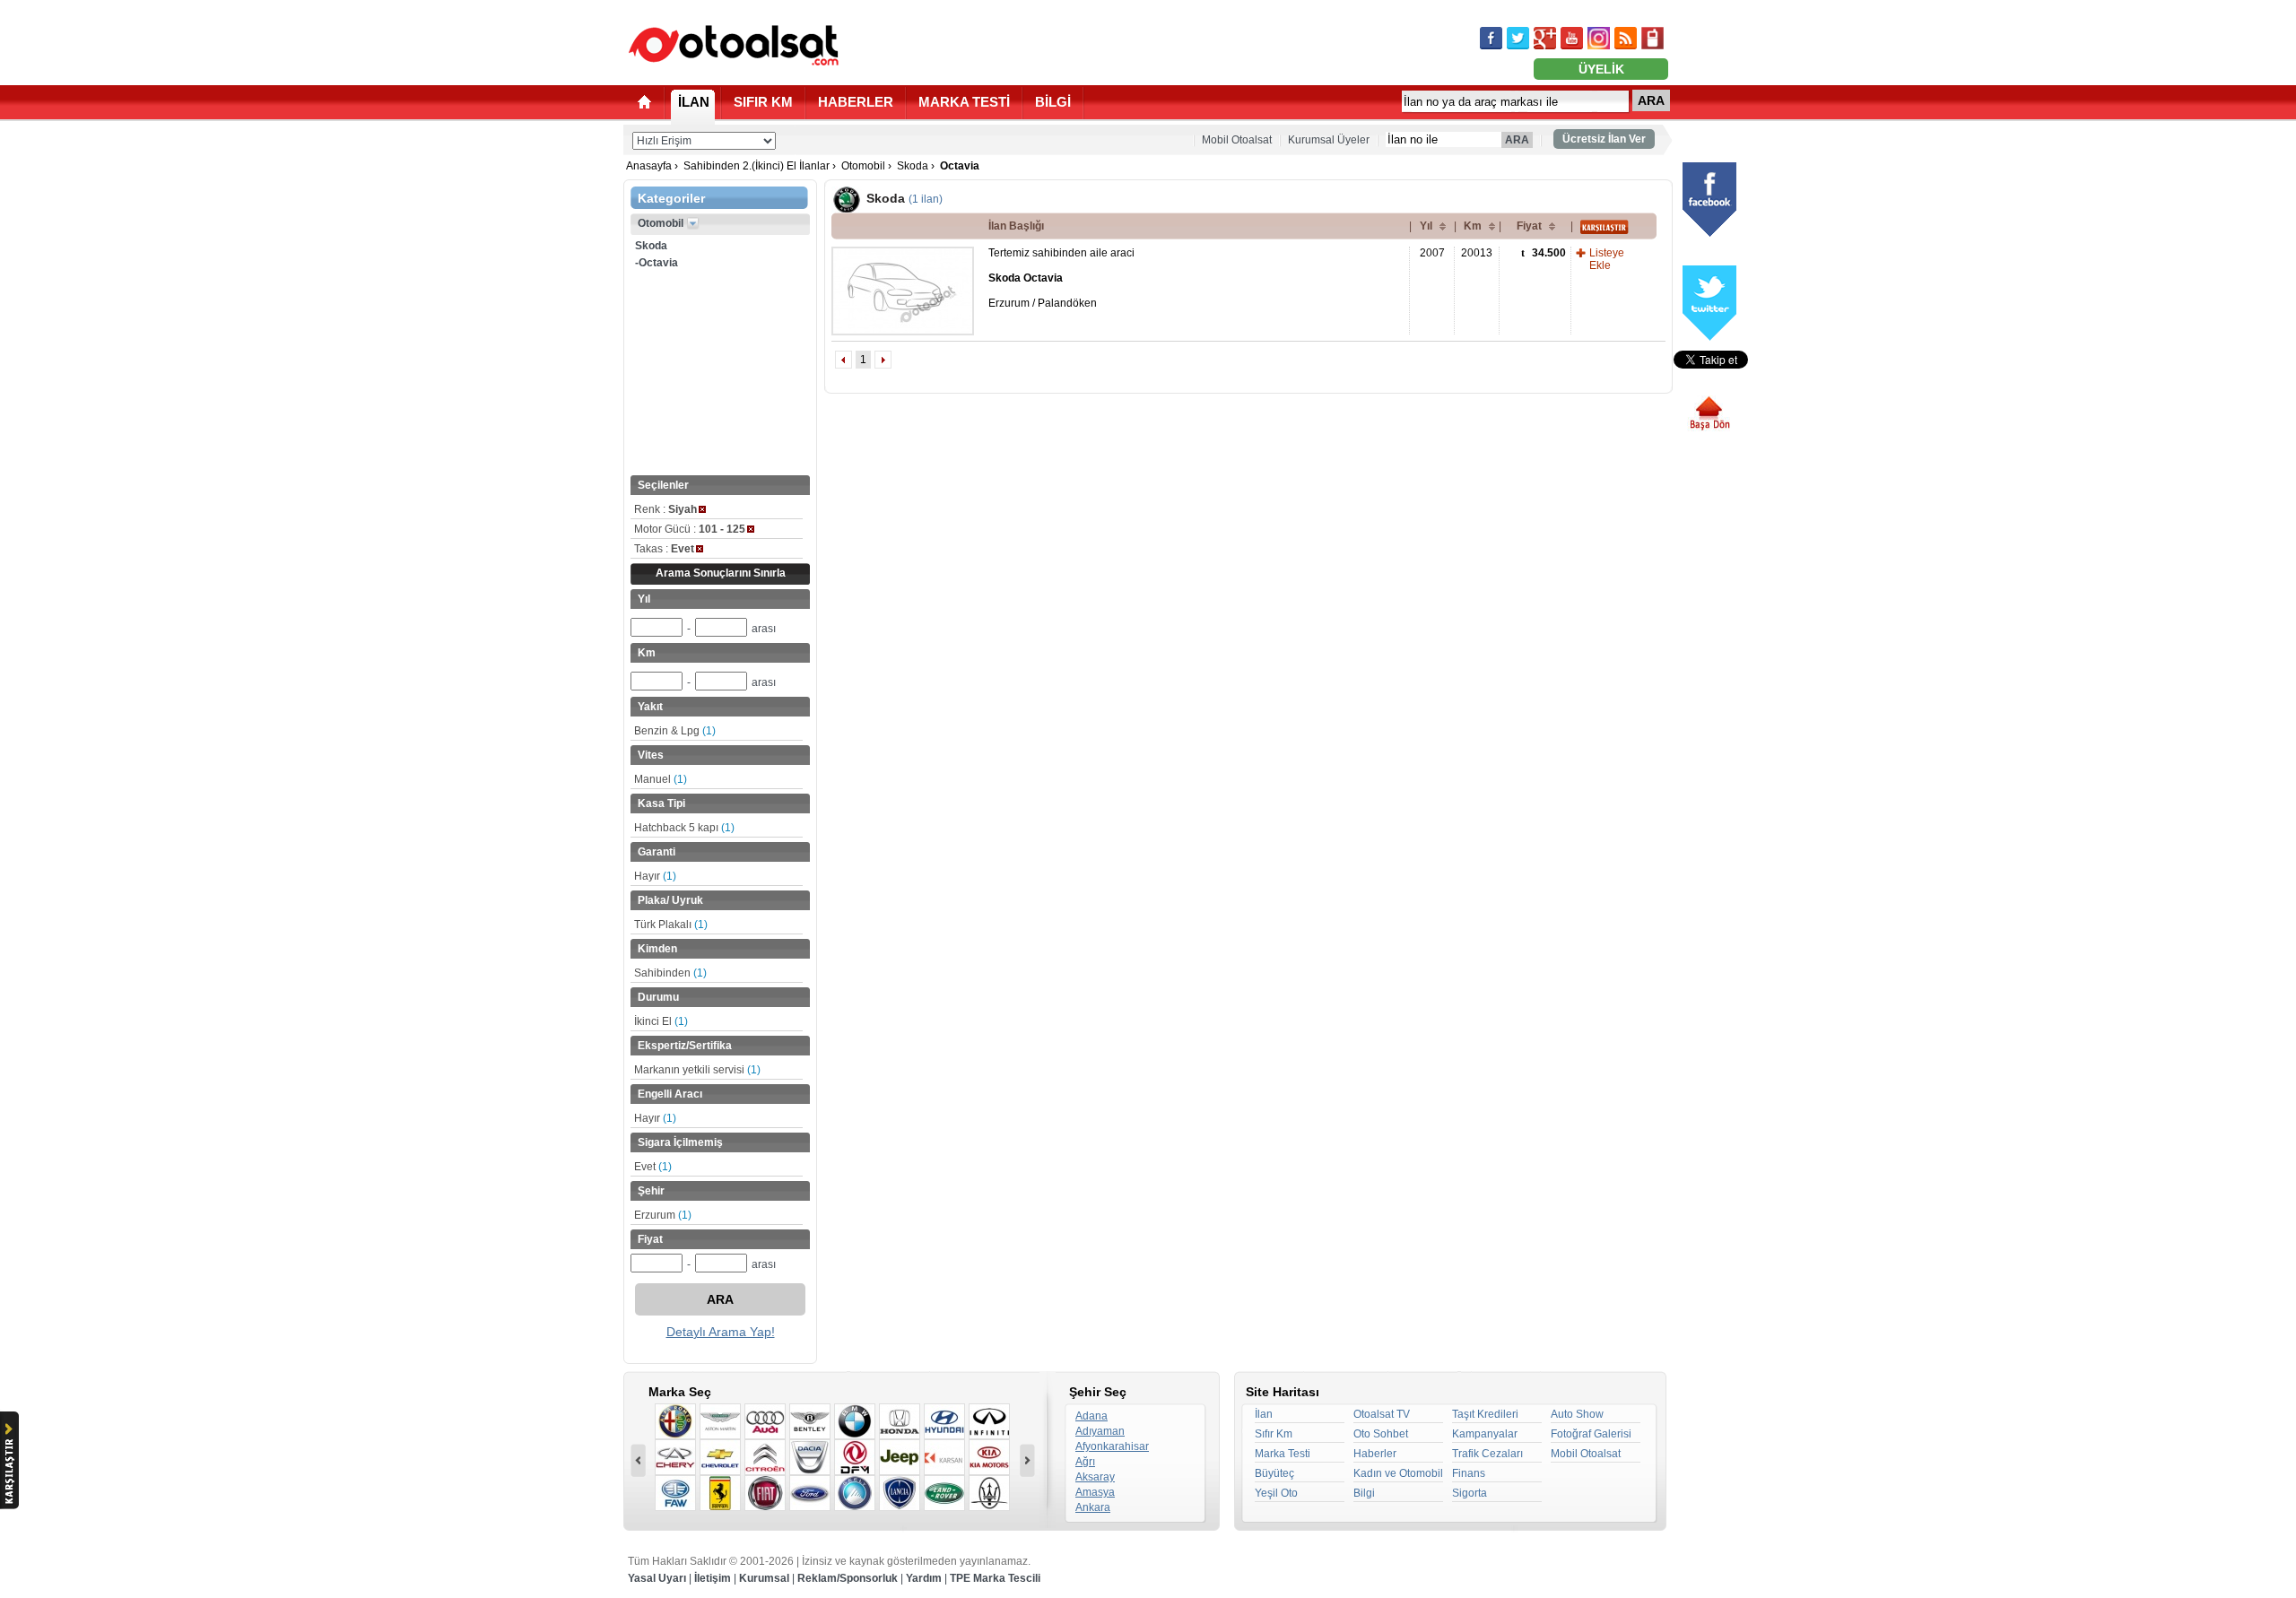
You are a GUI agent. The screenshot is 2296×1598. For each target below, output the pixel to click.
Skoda (913, 166)
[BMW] (855, 1421)
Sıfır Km (1274, 1434)
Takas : (664, 549)
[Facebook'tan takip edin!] (1491, 38)
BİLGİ (1053, 102)
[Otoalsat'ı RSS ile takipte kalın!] (1626, 38)
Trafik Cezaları (1487, 1454)
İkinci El (661, 1021)
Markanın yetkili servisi (697, 1070)
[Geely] (855, 1493)
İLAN (694, 102)
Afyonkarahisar (1112, 1446)
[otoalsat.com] (734, 45)
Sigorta (1470, 1493)
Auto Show (1577, 1414)
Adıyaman (1100, 1431)
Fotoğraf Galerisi (1591, 1434)
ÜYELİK (1601, 69)
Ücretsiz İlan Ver (1604, 139)
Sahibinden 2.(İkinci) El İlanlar (757, 166)
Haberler (1375, 1454)
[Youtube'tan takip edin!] (1572, 38)
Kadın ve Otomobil (1398, 1473)
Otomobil (863, 166)
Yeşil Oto (1276, 1493)
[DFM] (855, 1457)
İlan (1264, 1414)
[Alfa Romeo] (675, 1421)
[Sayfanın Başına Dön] (1716, 413)
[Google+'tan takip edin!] (1545, 38)
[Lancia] (900, 1493)
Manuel (661, 779)
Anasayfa (649, 166)
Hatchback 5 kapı (684, 828)
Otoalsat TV (1382, 1414)
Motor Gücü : (690, 529)
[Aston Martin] (720, 1421)
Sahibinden (670, 973)
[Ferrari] (720, 1493)
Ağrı (1085, 1462)
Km (1473, 226)
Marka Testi (1283, 1454)
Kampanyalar (1485, 1434)
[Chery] (675, 1457)
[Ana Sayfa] (644, 102)
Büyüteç (1274, 1473)
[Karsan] (944, 1457)
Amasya (1095, 1492)
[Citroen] (765, 1457)
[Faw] (675, 1493)
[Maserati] (989, 1493)
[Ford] (810, 1493)
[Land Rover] (944, 1493)
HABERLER (856, 102)
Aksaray (1095, 1477)
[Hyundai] (944, 1421)
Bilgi (1364, 1493)
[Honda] (900, 1421)
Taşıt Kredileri (1485, 1414)
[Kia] (989, 1457)
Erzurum (663, 1215)
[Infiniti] (989, 1421)
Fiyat (1529, 226)
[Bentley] (810, 1421)
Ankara (1093, 1507)
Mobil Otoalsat (1237, 140)
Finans (1469, 1473)
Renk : (665, 509)
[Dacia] (810, 1457)
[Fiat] (765, 1493)
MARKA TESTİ (964, 102)
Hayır (655, 876)
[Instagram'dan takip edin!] (1599, 38)
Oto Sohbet (1381, 1434)
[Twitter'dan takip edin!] (1518, 38)
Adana (1091, 1416)
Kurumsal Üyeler (1329, 140)
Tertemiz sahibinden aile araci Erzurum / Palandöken (1061, 278)
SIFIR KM (763, 102)
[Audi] (765, 1421)
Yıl (1426, 226)
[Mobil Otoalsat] (1652, 38)
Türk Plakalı (671, 925)
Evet (653, 1167)
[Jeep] (900, 1457)
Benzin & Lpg (675, 731)
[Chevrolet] (720, 1457)
